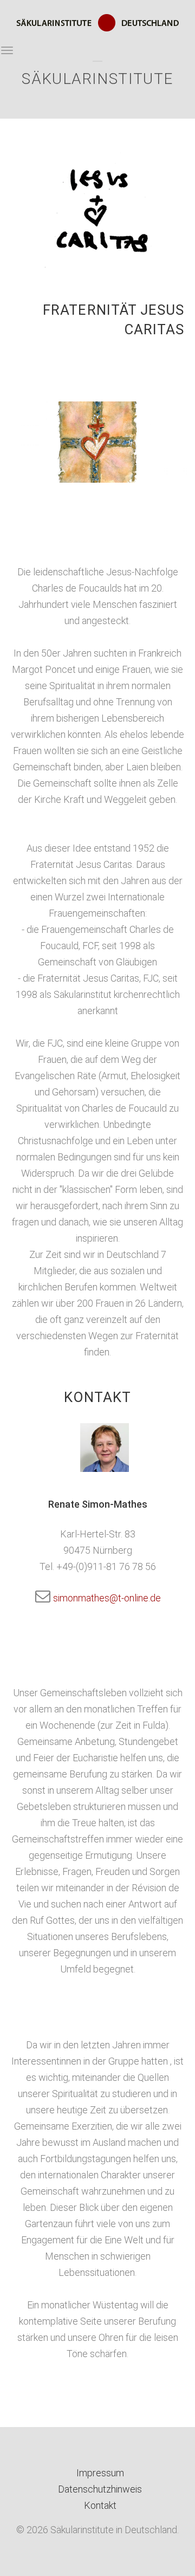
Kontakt (100, 2505)
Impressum (100, 2473)
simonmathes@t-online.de (106, 1598)
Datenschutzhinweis (100, 2489)
